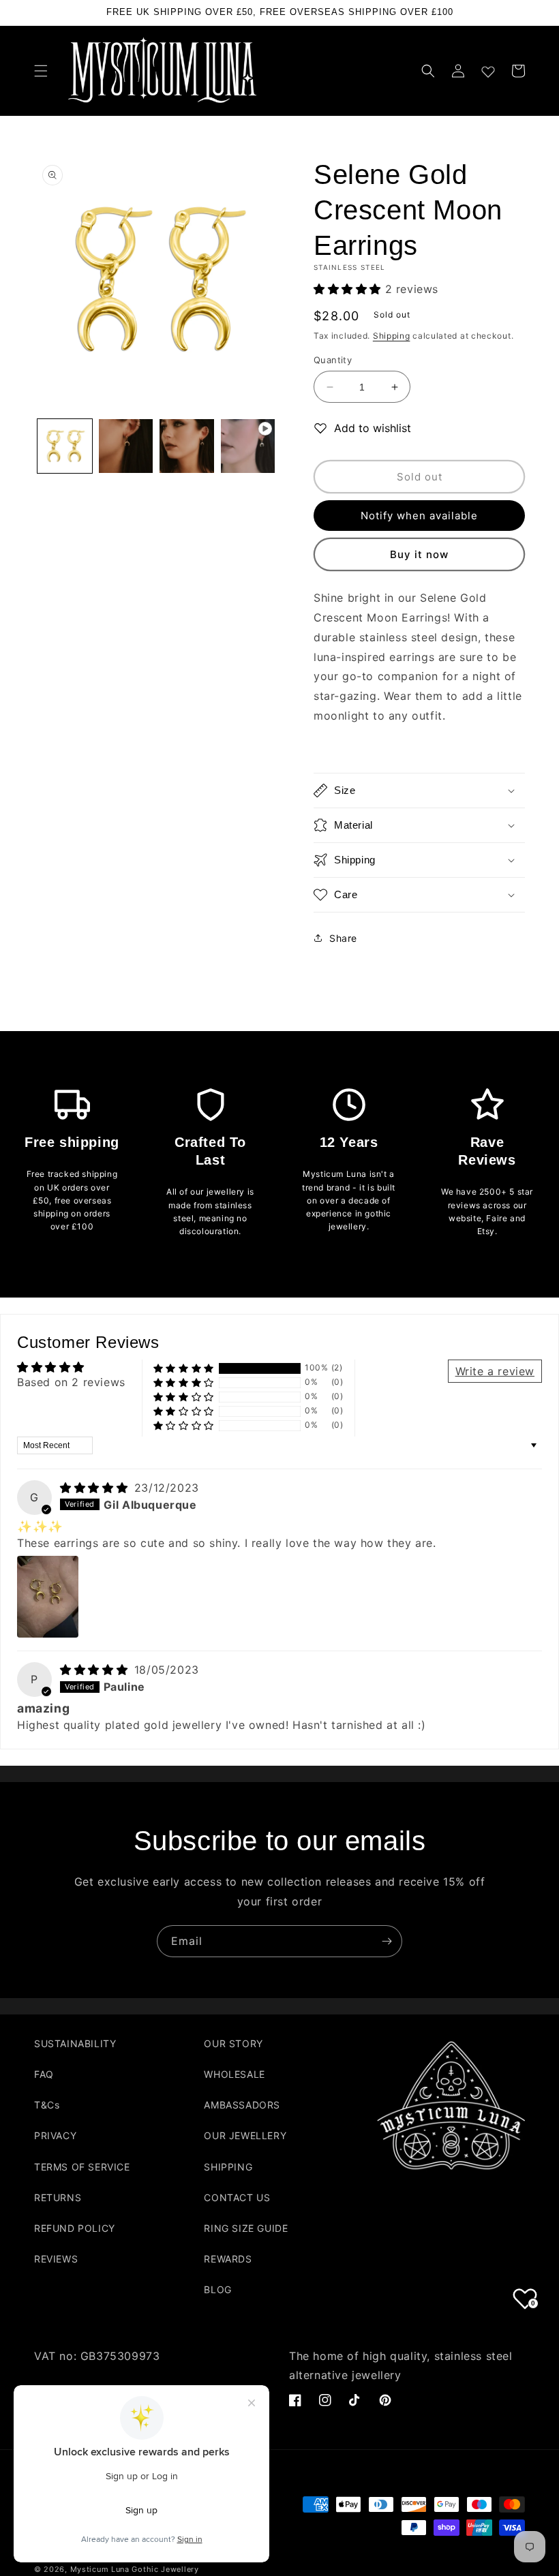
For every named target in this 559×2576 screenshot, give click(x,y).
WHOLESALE (234, 2074)
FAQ (44, 2074)
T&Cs (47, 2105)
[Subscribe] (387, 1941)
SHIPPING (228, 2167)
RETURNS (58, 2197)
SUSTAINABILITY (75, 2043)
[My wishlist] (488, 69)
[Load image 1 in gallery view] (65, 446)
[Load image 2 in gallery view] (126, 446)
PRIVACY (55, 2135)
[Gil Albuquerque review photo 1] (48, 1597)
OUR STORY (233, 2043)
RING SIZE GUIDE (246, 2228)
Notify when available (419, 516)
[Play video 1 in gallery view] (248, 446)
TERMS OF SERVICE (82, 2167)
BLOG (217, 2289)
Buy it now (419, 554)
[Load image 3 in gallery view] (187, 446)
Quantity (333, 360)
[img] (96, 1488)
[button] (41, 71)
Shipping (392, 336)
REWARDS (228, 2259)
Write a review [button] (495, 1371)
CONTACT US (237, 2197)
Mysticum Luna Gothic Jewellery (135, 2569)
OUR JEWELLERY (245, 2135)
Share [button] (343, 938)
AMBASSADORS (242, 2105)
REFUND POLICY (75, 2228)
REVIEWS (56, 2259)
